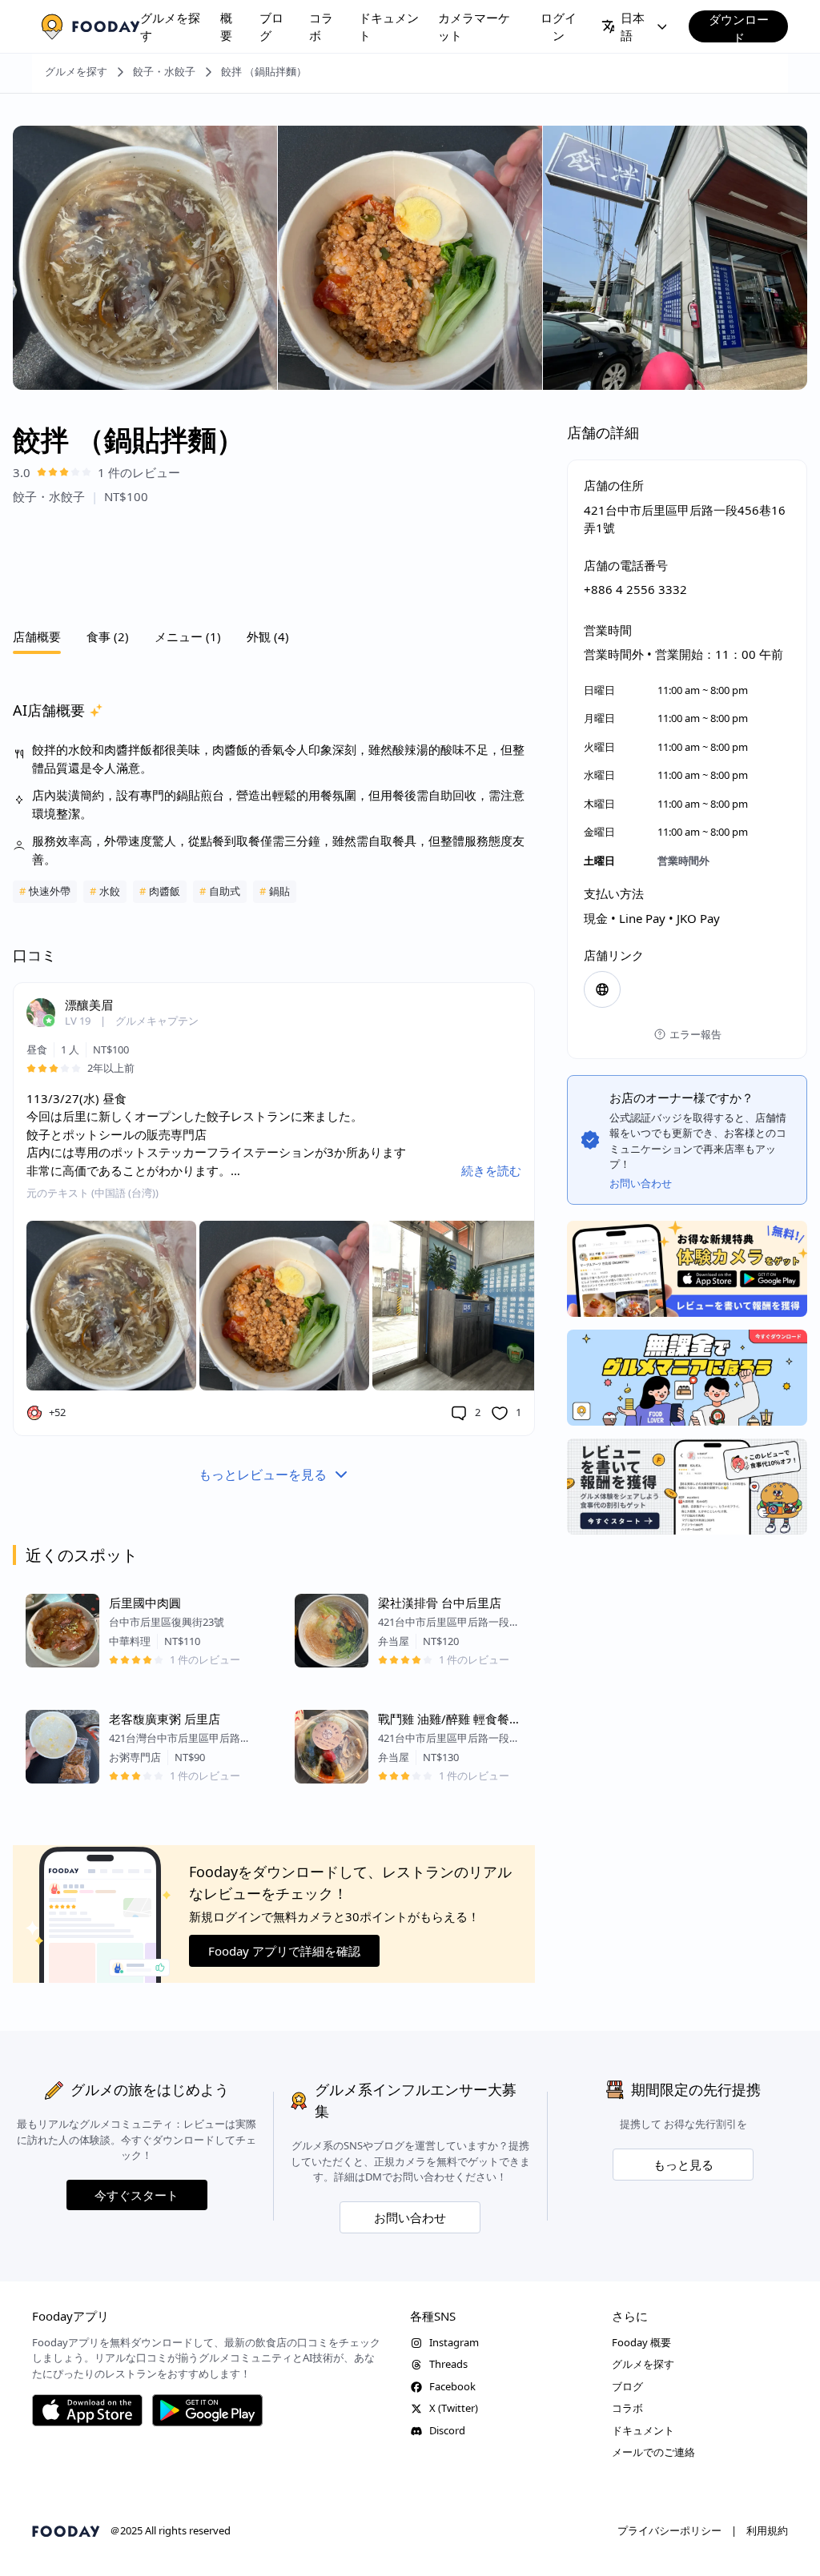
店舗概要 (37, 636)
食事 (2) (108, 636)
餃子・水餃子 (164, 71)
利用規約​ (767, 2530)
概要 (226, 27)
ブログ (271, 27)
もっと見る (683, 2165)
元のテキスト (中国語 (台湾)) (92, 1193)
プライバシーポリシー (669, 2530)
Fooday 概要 (641, 2342)
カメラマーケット (474, 27)
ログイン (559, 27)
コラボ (321, 27)
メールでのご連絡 (653, 2452)
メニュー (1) (188, 636)
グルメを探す (170, 27)
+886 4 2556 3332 (635, 589)
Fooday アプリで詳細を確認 (284, 1951)
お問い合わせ (410, 2217)
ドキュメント (389, 27)
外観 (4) (268, 636)
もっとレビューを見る (263, 1475)
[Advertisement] (274, 562)
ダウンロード (739, 27)
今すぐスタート (137, 2195)
